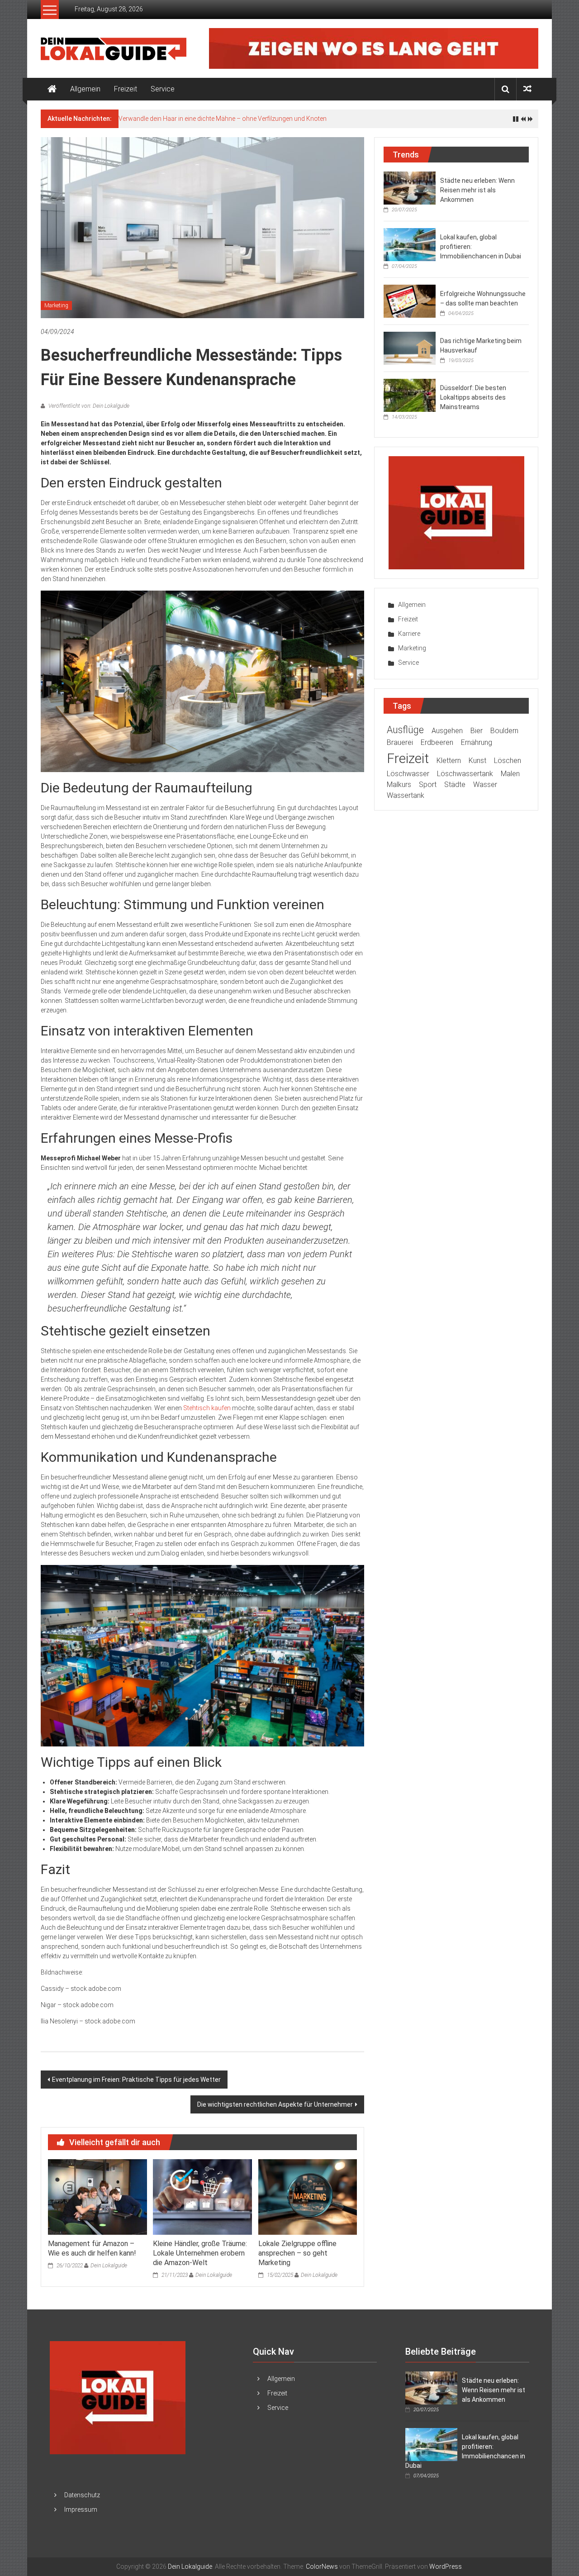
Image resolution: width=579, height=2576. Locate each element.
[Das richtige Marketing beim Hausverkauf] (410, 348)
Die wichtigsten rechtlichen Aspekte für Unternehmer (275, 2104)
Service (163, 89)
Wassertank (406, 795)
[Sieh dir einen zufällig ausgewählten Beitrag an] (527, 89)
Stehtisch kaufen (207, 1408)
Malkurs (399, 785)
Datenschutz (82, 2495)
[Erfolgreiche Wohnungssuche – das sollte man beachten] (410, 301)
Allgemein (85, 89)
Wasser (485, 785)
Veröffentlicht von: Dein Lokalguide (88, 406)
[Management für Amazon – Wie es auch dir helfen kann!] (97, 2196)
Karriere (409, 634)
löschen (508, 761)
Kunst (477, 761)
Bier (477, 731)
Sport (428, 785)
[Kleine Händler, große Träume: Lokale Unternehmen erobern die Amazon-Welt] (202, 2196)
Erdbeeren (437, 742)
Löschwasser (408, 774)
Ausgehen (447, 731)
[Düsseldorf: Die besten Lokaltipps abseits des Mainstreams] (410, 395)
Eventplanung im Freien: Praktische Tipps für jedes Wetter (136, 2080)
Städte (455, 785)
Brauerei (400, 742)
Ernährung (477, 742)
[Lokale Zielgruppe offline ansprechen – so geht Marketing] (308, 2196)
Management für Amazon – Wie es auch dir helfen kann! (92, 2248)
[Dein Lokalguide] (52, 89)
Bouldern (504, 731)
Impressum (81, 2509)
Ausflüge (405, 730)
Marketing (56, 305)
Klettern (449, 761)
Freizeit (126, 89)
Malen (510, 774)
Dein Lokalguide (109, 2266)
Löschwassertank (465, 774)
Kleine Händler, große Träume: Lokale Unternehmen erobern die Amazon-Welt (200, 2253)
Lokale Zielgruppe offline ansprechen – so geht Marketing (297, 2253)
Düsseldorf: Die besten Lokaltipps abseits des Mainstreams (473, 397)
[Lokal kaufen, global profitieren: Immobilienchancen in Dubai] (410, 244)
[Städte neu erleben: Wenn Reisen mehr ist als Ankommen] (410, 187)
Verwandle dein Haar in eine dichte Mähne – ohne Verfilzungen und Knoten (223, 119)
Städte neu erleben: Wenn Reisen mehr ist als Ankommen (477, 190)
